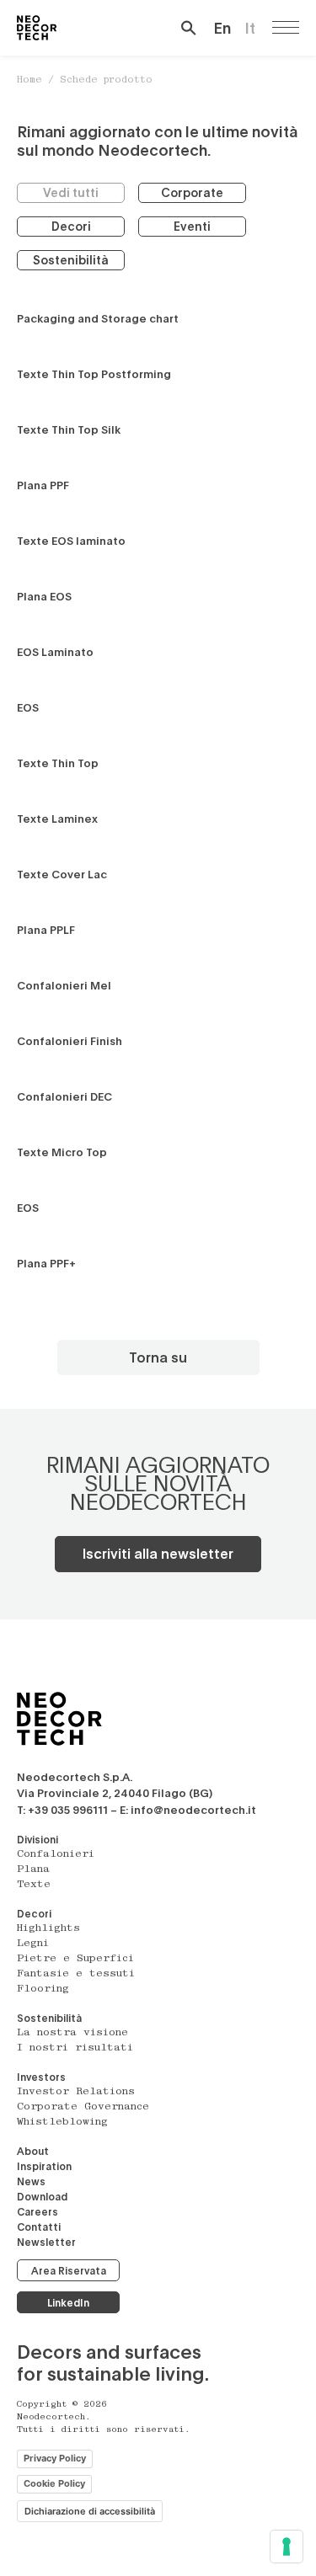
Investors (41, 2077)
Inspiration (44, 2166)
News (31, 2181)
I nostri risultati (75, 2048)
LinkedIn (68, 2302)
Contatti (39, 2227)
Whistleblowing (62, 2122)
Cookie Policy (54, 2483)
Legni (33, 1944)
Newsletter (46, 2242)
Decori (71, 226)
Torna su (158, 1357)
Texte (34, 1885)
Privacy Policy (55, 2458)
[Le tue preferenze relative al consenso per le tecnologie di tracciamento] (287, 2547)
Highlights (48, 1928)
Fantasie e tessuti (76, 1974)
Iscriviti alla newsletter (158, 1553)
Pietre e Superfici (75, 1959)
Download (42, 2196)
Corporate (192, 192)
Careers (37, 2211)
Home (29, 80)
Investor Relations (76, 2092)
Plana (33, 1869)
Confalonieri (56, 1854)
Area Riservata (69, 2270)
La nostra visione (72, 2033)
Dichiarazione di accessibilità (90, 2511)
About (33, 2151)
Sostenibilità (71, 260)
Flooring (43, 1989)
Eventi (192, 226)
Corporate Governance (83, 2107)
